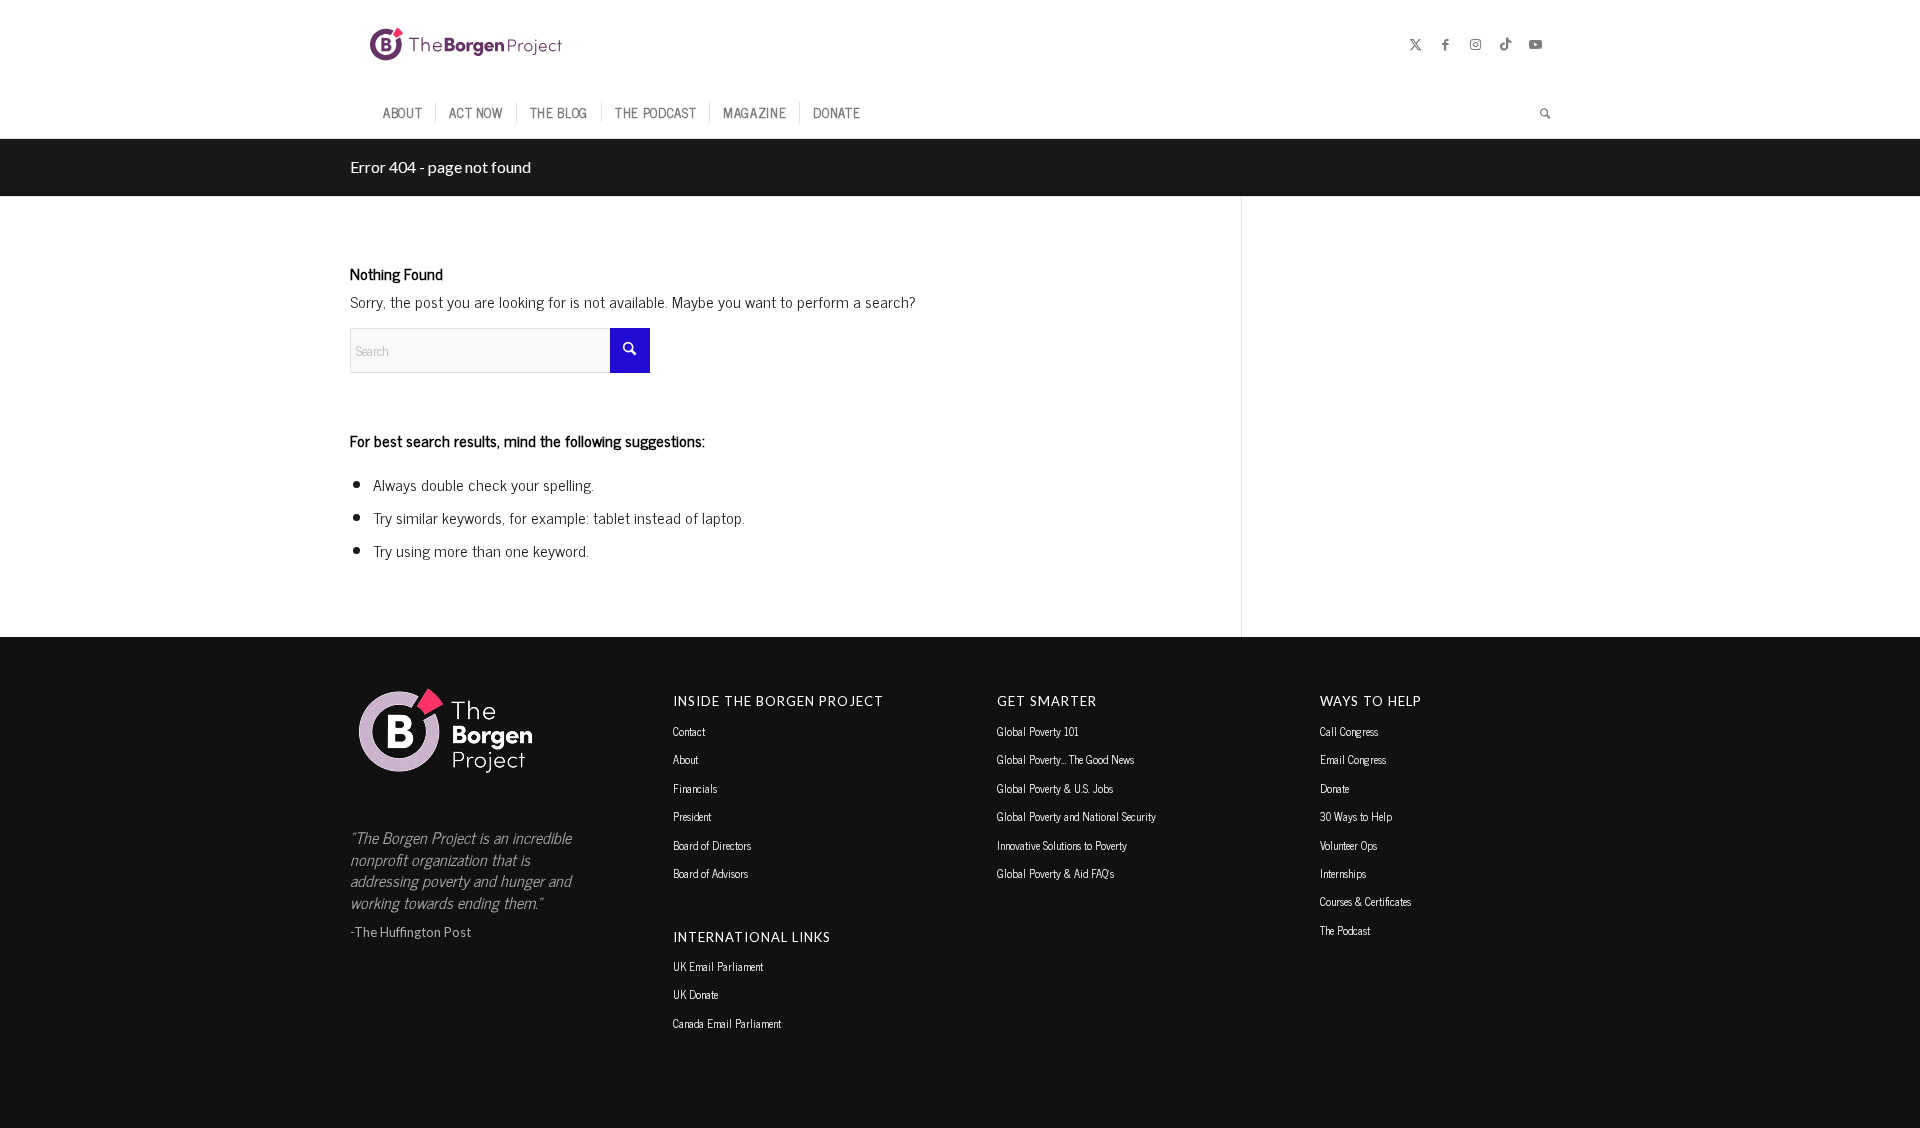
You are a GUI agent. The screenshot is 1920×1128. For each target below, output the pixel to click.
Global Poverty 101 (1038, 731)
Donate (1334, 788)
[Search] (1538, 113)
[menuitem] (402, 113)
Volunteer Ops (1348, 845)
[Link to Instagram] (1475, 44)
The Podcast (1345, 930)
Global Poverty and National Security (1076, 816)
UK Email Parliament (718, 966)
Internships (1343, 873)
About (685, 759)
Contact (689, 731)
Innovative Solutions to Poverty (1062, 845)
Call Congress (1349, 731)
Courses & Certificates (1365, 901)
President (692, 816)
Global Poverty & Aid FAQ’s (1055, 873)
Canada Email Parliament (727, 1023)
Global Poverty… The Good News (1065, 759)
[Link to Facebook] (1445, 44)
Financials (695, 788)
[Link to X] (1415, 44)
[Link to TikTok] (1505, 44)
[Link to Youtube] (1535, 44)
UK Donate (695, 994)
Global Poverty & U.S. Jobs (1055, 788)
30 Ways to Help (1356, 816)
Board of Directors (712, 845)
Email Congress (1353, 759)
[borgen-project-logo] (466, 44)
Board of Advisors (710, 873)
